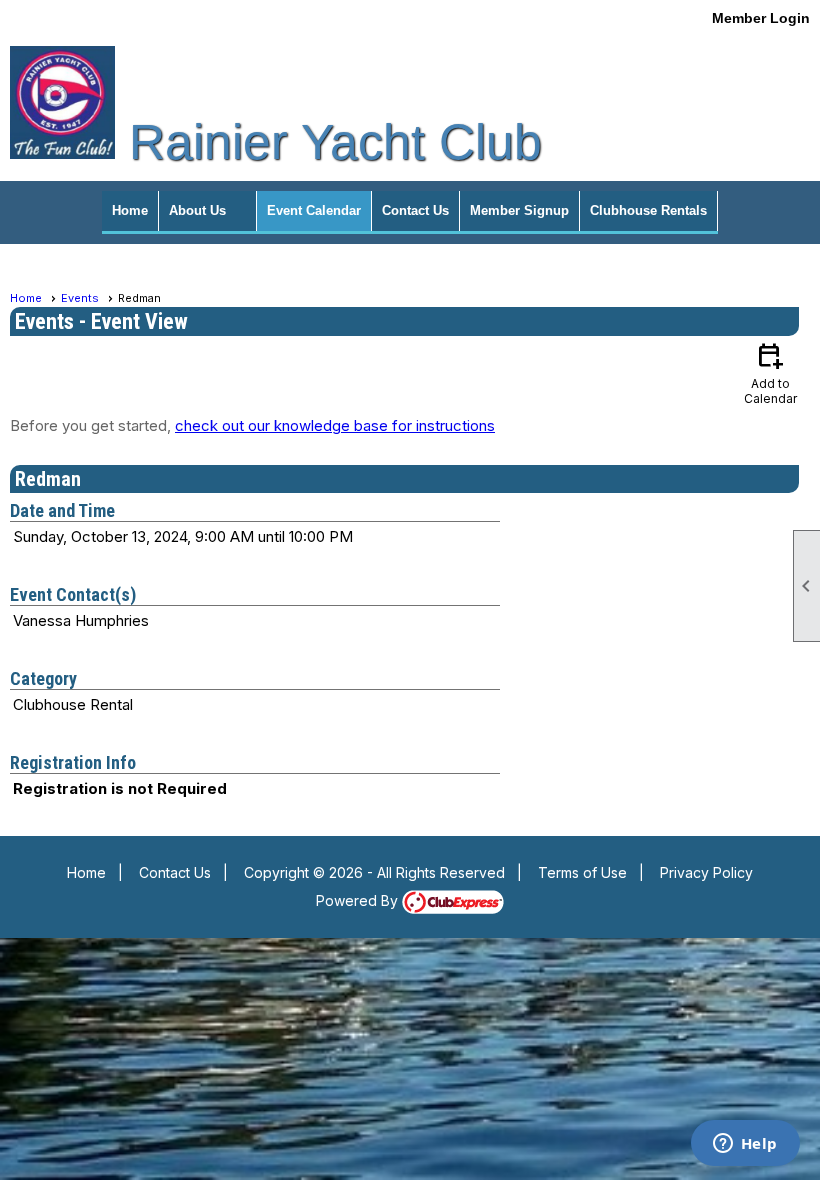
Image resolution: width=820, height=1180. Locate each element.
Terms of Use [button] (582, 872)
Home (130, 210)
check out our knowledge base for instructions (335, 425)
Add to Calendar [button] (770, 372)
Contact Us (415, 210)
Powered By (359, 900)
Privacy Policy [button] (706, 872)
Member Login (761, 18)
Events (80, 298)
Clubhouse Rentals (648, 210)
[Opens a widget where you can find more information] (745, 1145)
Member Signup (519, 210)
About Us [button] (197, 210)
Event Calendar (314, 210)
